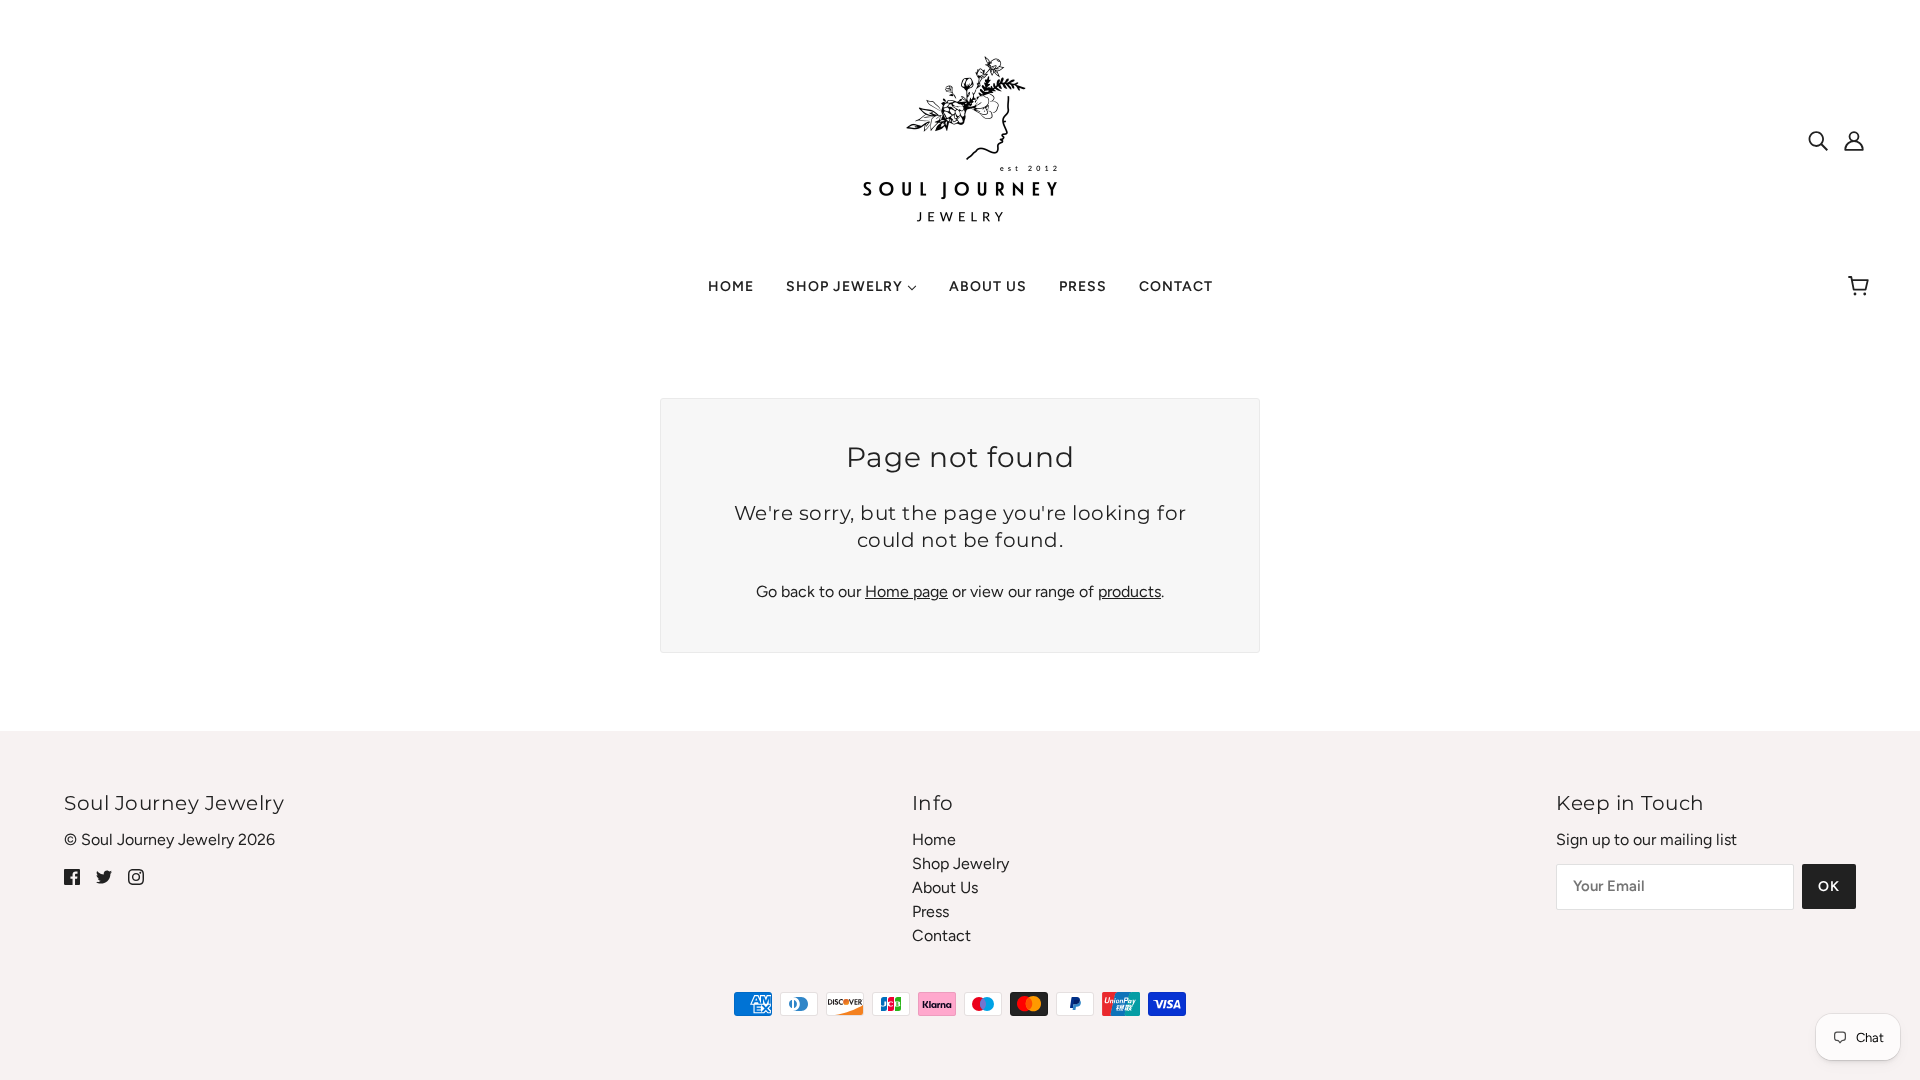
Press (930, 911)
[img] (1818, 140)
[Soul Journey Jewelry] (960, 138)
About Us (945, 887)
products (1129, 591)
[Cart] (1861, 287)
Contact (941, 935)
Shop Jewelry (960, 863)
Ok (1829, 886)
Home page (906, 591)
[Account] (1854, 140)
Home (934, 839)
